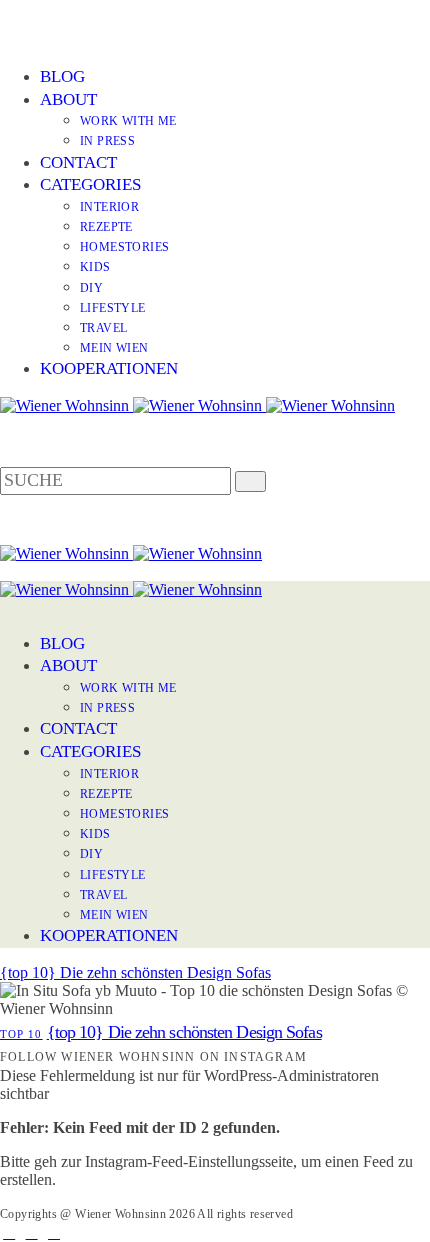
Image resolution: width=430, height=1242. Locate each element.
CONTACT (78, 162)
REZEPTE (106, 227)
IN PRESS (107, 141)
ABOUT (68, 99)
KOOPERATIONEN (109, 368)
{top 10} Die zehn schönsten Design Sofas (135, 972)
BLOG (62, 76)
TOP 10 (21, 1034)
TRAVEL (103, 328)
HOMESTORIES (124, 247)
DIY (91, 288)
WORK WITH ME (128, 121)
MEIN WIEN (114, 348)
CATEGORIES (90, 184)
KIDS (95, 267)
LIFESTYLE (113, 308)
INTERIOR (109, 207)
